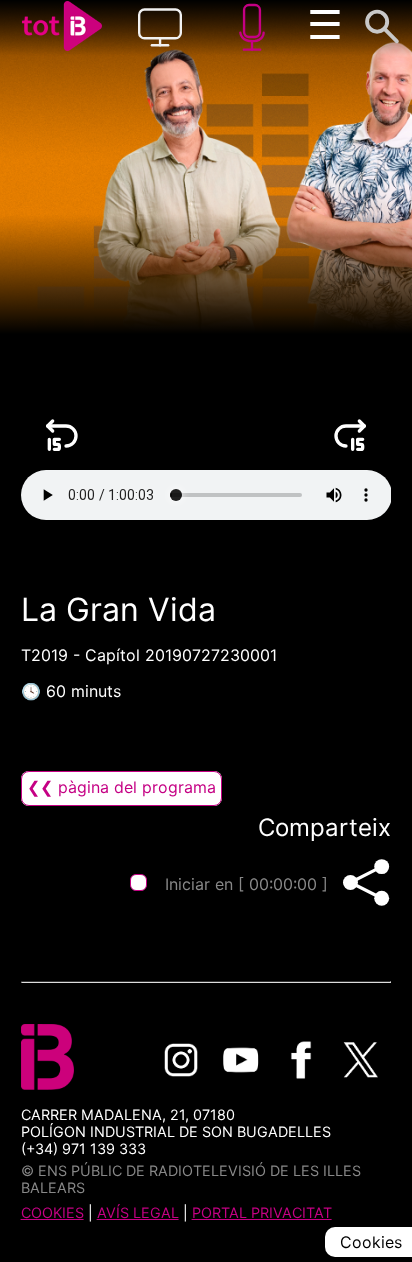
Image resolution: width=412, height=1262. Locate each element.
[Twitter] (361, 1060)
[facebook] (301, 1060)
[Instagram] (181, 1060)
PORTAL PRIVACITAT (262, 1212)
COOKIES (52, 1212)
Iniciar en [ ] (246, 884)
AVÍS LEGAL (138, 1212)
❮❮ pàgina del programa (121, 787)
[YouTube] (241, 1060)
